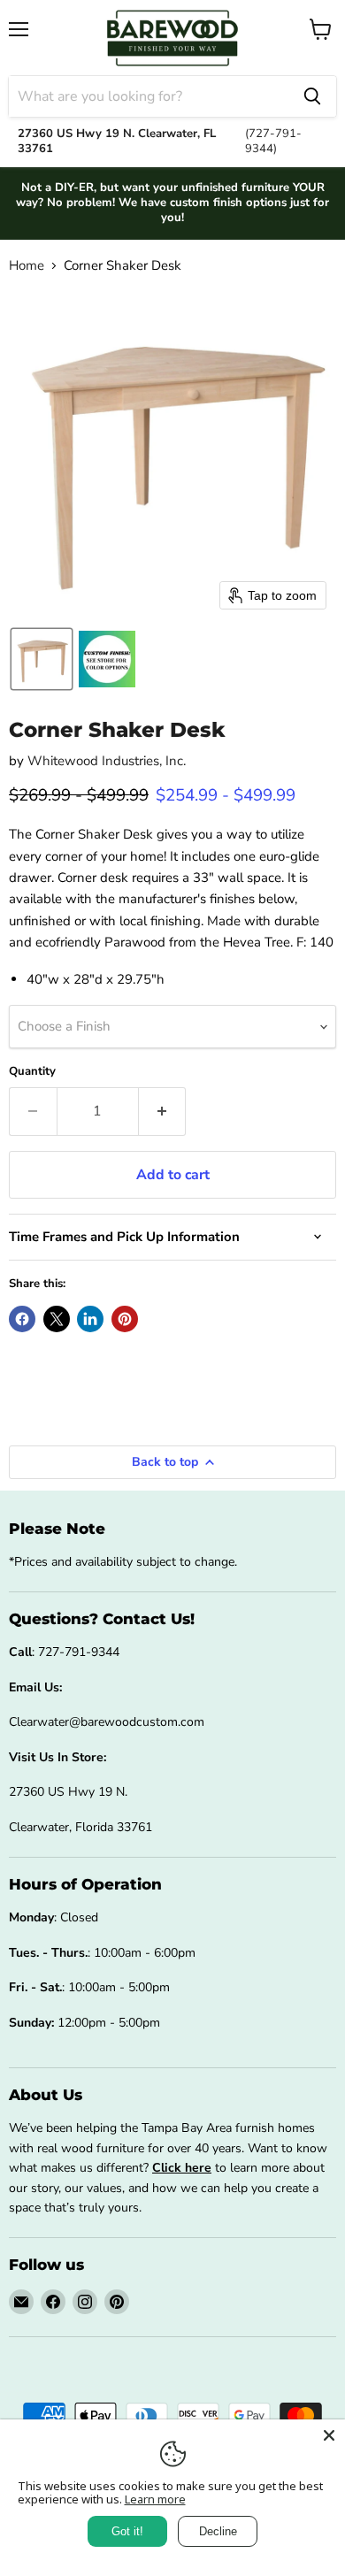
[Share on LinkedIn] (90, 1319)
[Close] (329, 2435)
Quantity (32, 1072)
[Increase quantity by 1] (163, 1111)
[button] (42, 659)
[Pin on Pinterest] (125, 1319)
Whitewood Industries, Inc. (107, 761)
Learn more (155, 2499)
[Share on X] (57, 1319)
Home (27, 266)
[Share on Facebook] (22, 1319)
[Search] (312, 96)
